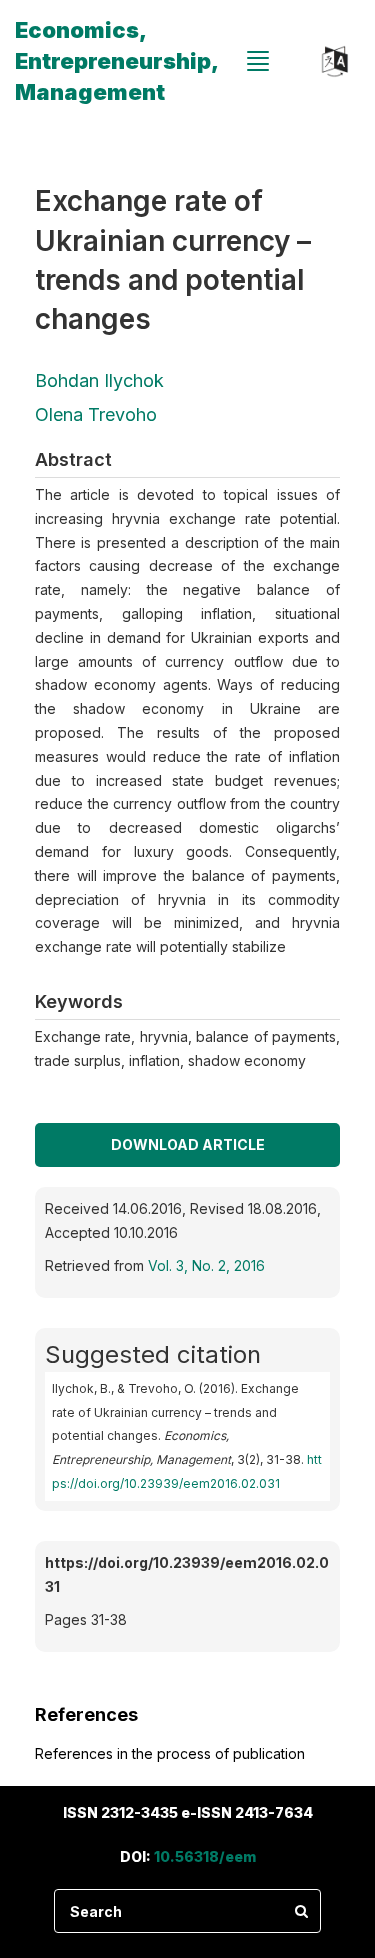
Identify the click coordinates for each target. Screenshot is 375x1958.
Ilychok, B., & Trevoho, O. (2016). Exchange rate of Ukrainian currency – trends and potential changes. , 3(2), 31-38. (187, 1436)
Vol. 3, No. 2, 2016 (206, 1265)
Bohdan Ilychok (99, 380)
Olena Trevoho (96, 414)
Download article (188, 1144)
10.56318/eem (205, 1856)
